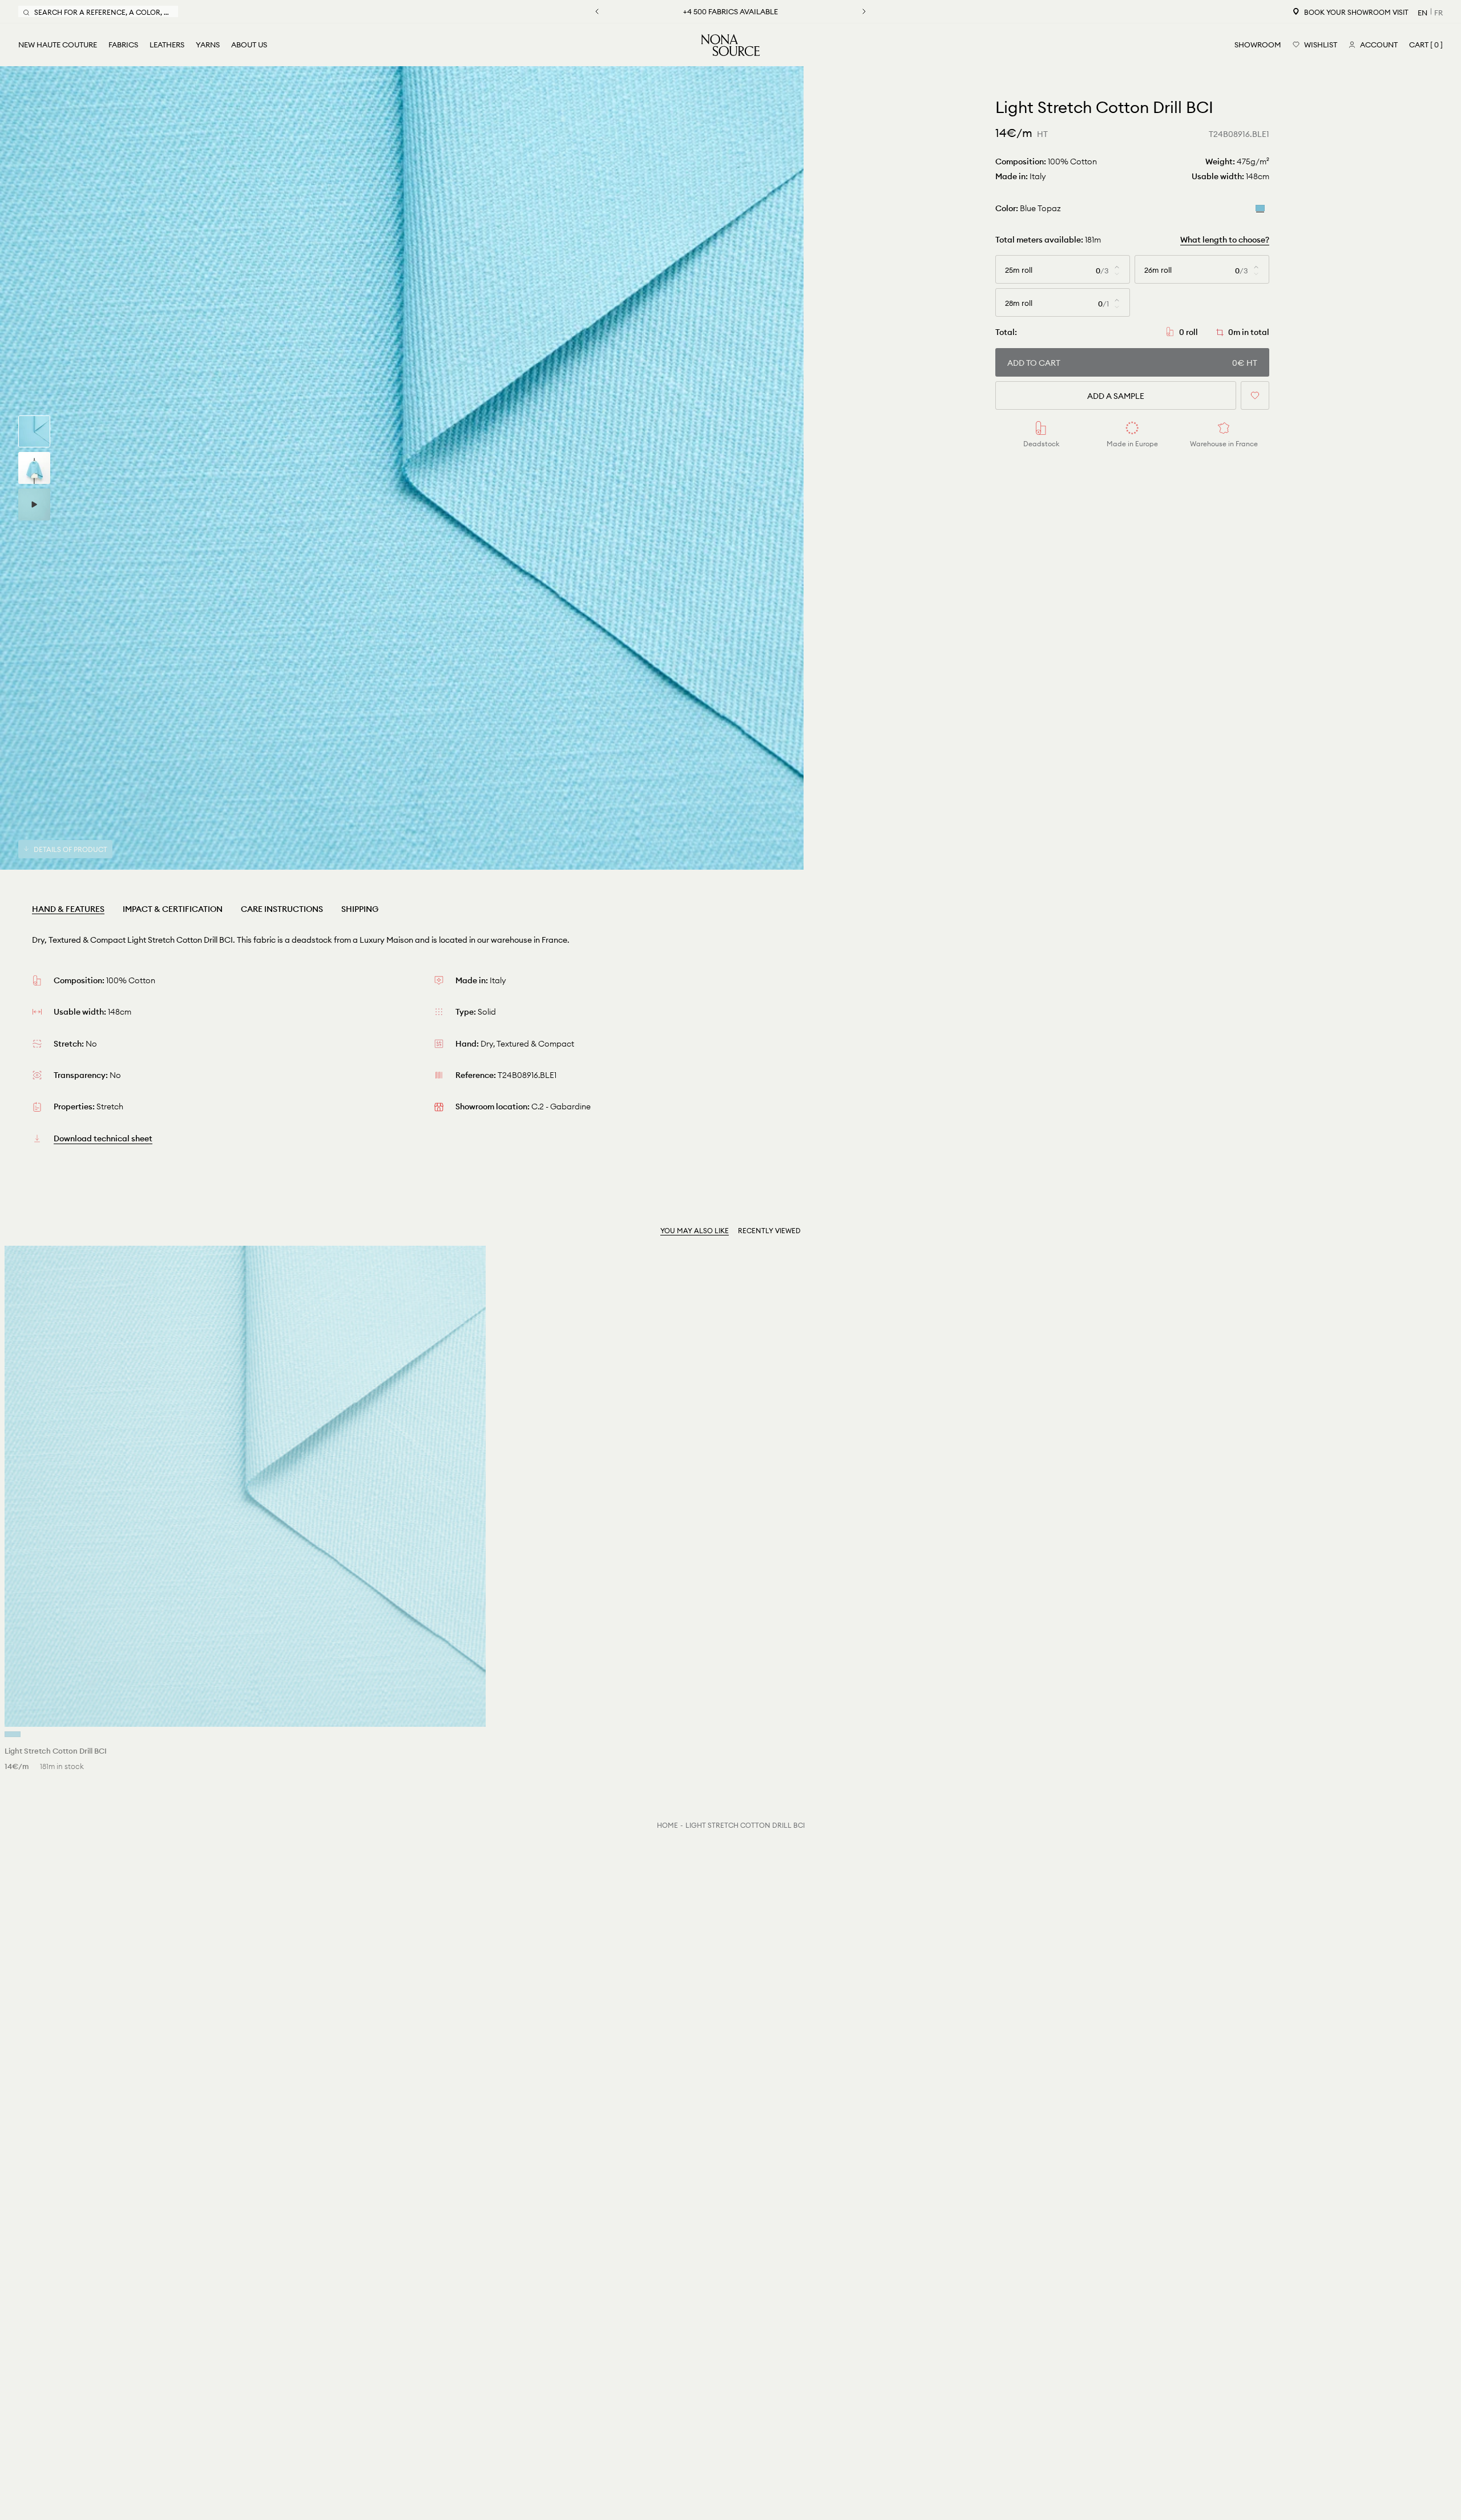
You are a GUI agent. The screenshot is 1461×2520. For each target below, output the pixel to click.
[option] (402, 468)
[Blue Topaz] (1260, 208)
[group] (34, 431)
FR (1438, 13)
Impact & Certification (173, 909)
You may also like (695, 1231)
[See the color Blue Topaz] (13, 1734)
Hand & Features (68, 909)
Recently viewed (769, 1231)
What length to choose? (1225, 240)
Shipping (360, 909)
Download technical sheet (103, 1138)
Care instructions (282, 909)
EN (1422, 13)
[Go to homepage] (730, 45)
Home (667, 1825)
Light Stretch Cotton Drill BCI (745, 1825)
